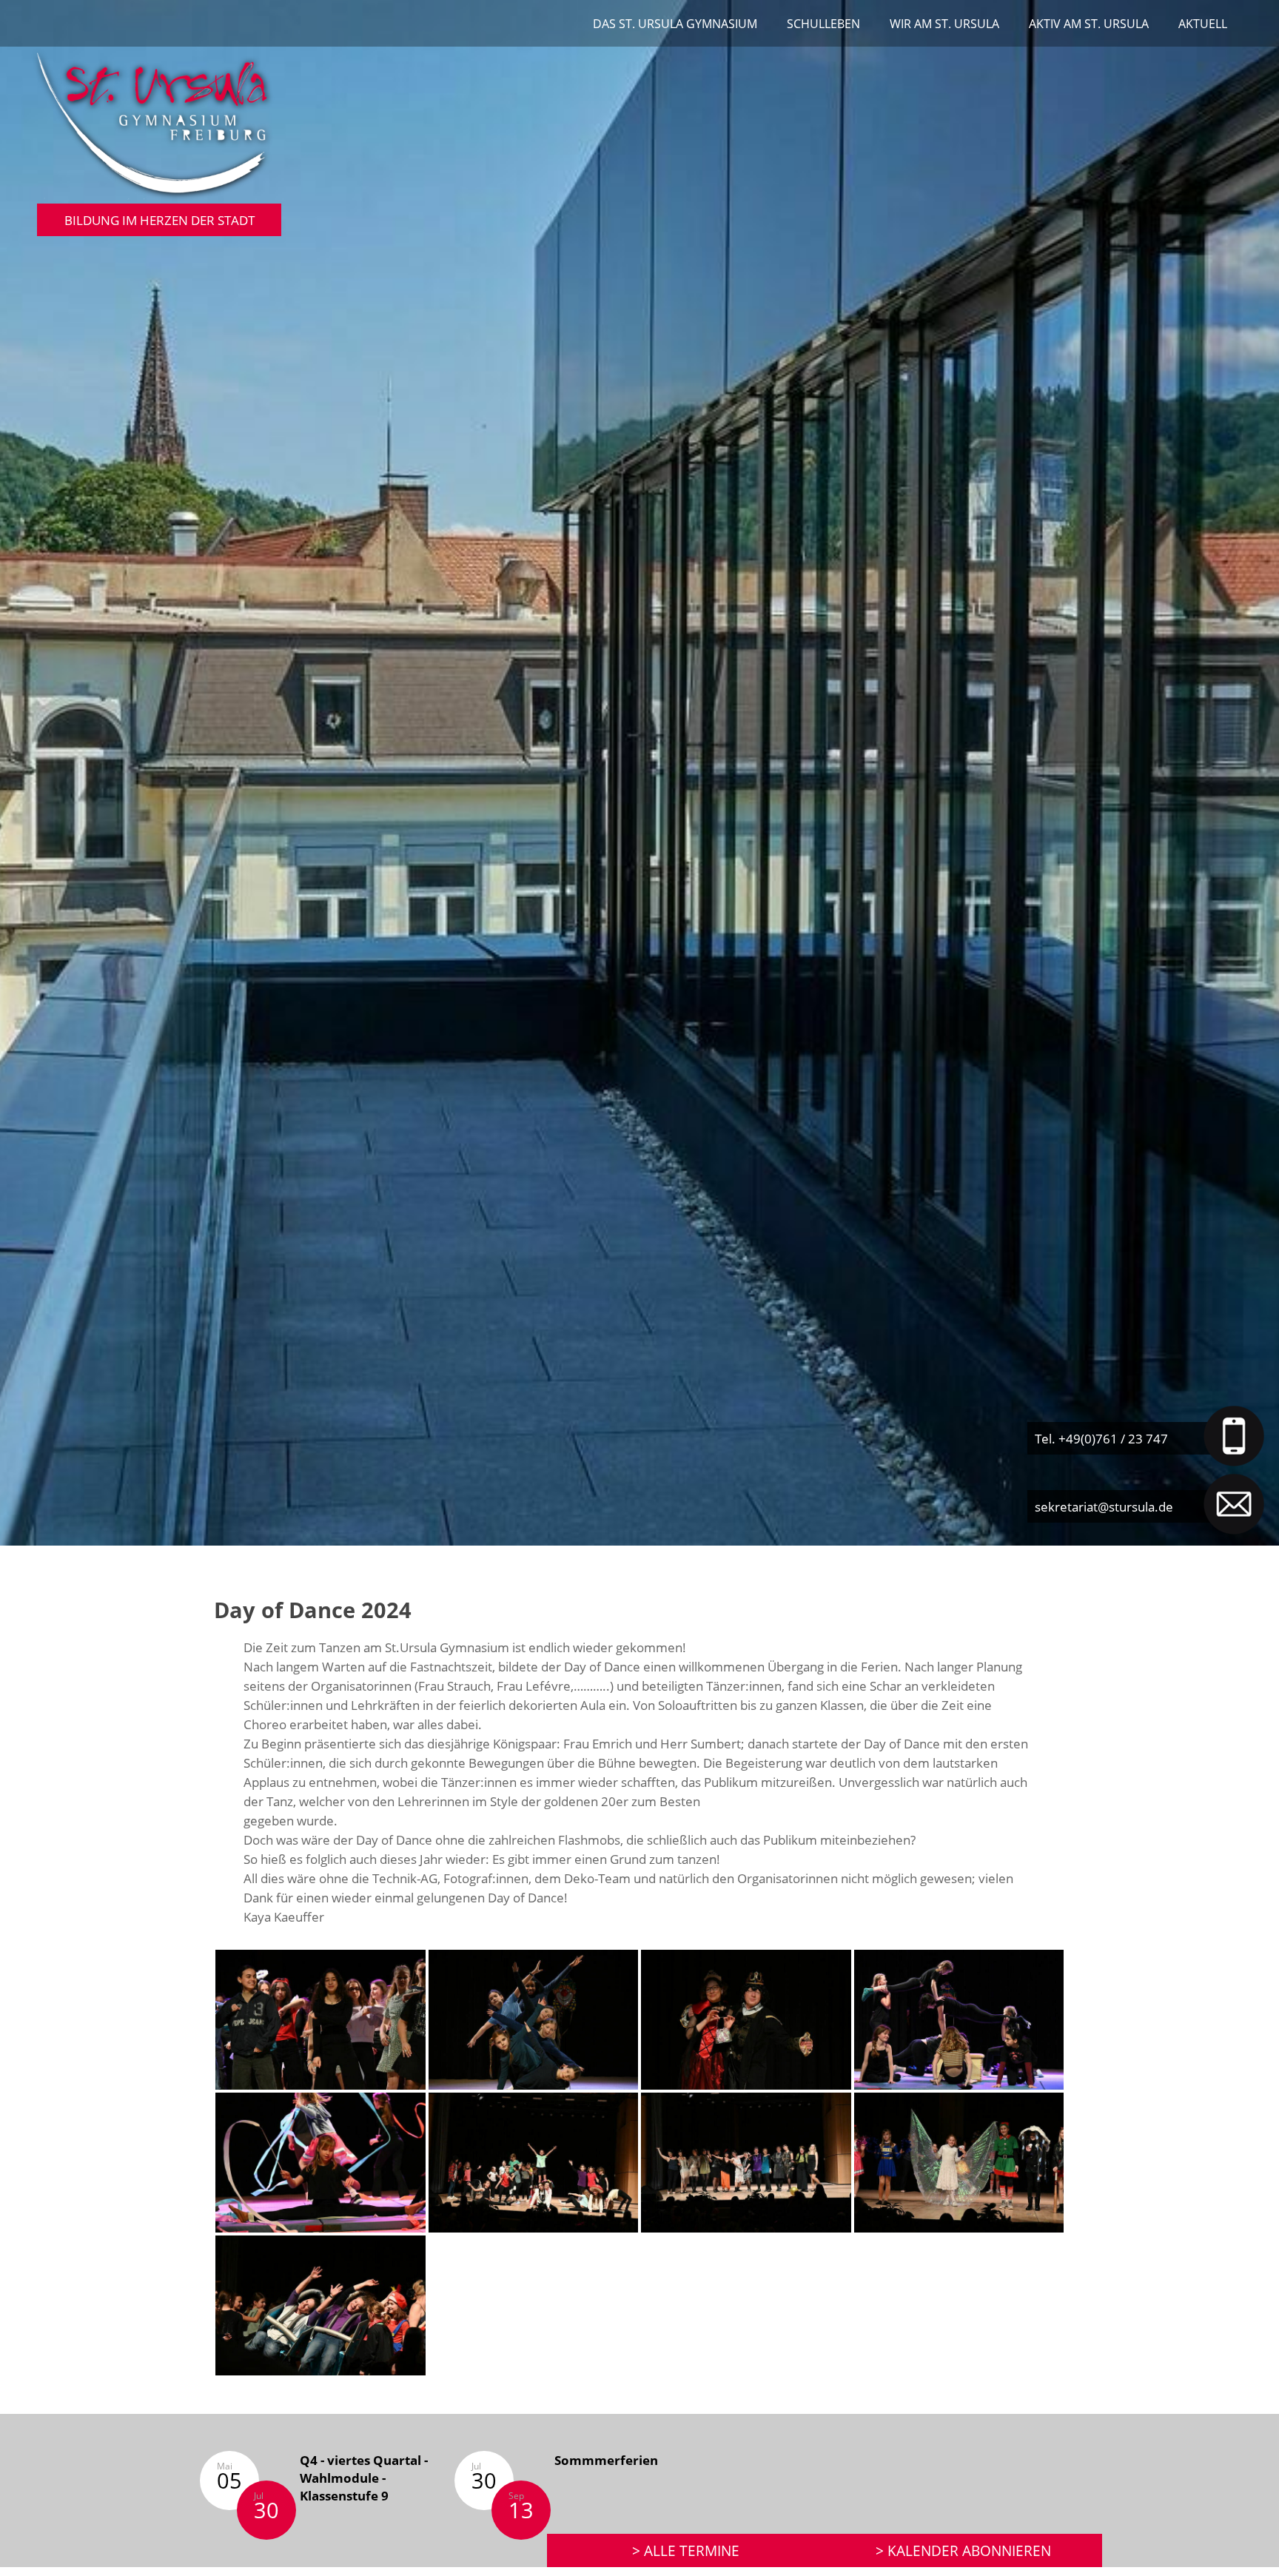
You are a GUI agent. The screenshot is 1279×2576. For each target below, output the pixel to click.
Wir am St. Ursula (944, 24)
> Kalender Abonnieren (963, 2550)
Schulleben (823, 24)
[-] (320, 2019)
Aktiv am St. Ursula (1089, 24)
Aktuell (1203, 24)
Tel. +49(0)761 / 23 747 (1101, 1438)
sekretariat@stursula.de (1104, 1506)
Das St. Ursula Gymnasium (675, 24)
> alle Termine (686, 2550)
